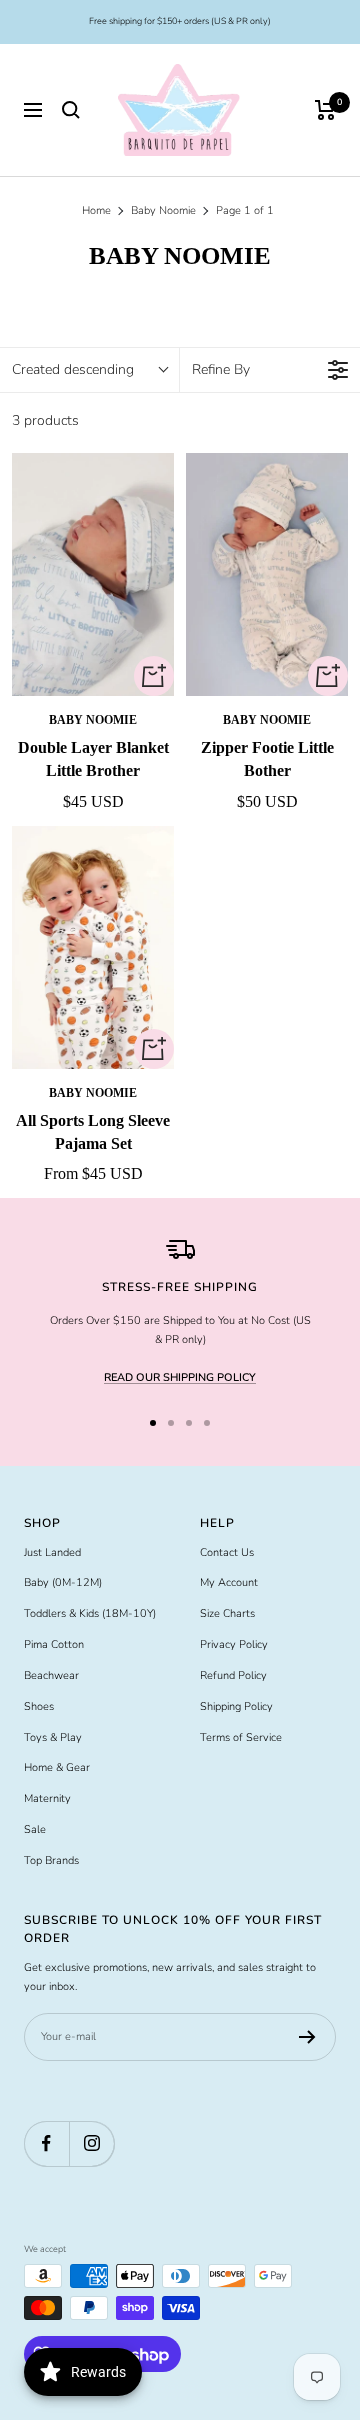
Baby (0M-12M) (63, 1582)
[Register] (307, 2037)
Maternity (47, 1798)
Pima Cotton (54, 1644)
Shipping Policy (236, 1706)
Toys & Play (53, 1737)
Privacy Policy (234, 1644)
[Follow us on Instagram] (91, 2143)
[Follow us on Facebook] (46, 2143)
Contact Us (227, 1552)
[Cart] (325, 110)
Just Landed (52, 1552)
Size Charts (227, 1613)
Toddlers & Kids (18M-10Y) (90, 1613)
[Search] (71, 110)
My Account (229, 1582)
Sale (35, 1829)
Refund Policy (233, 1675)
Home (96, 210)
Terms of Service (241, 1737)
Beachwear (51, 1675)
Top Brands (51, 1860)
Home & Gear (57, 1767)
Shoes (39, 1706)
